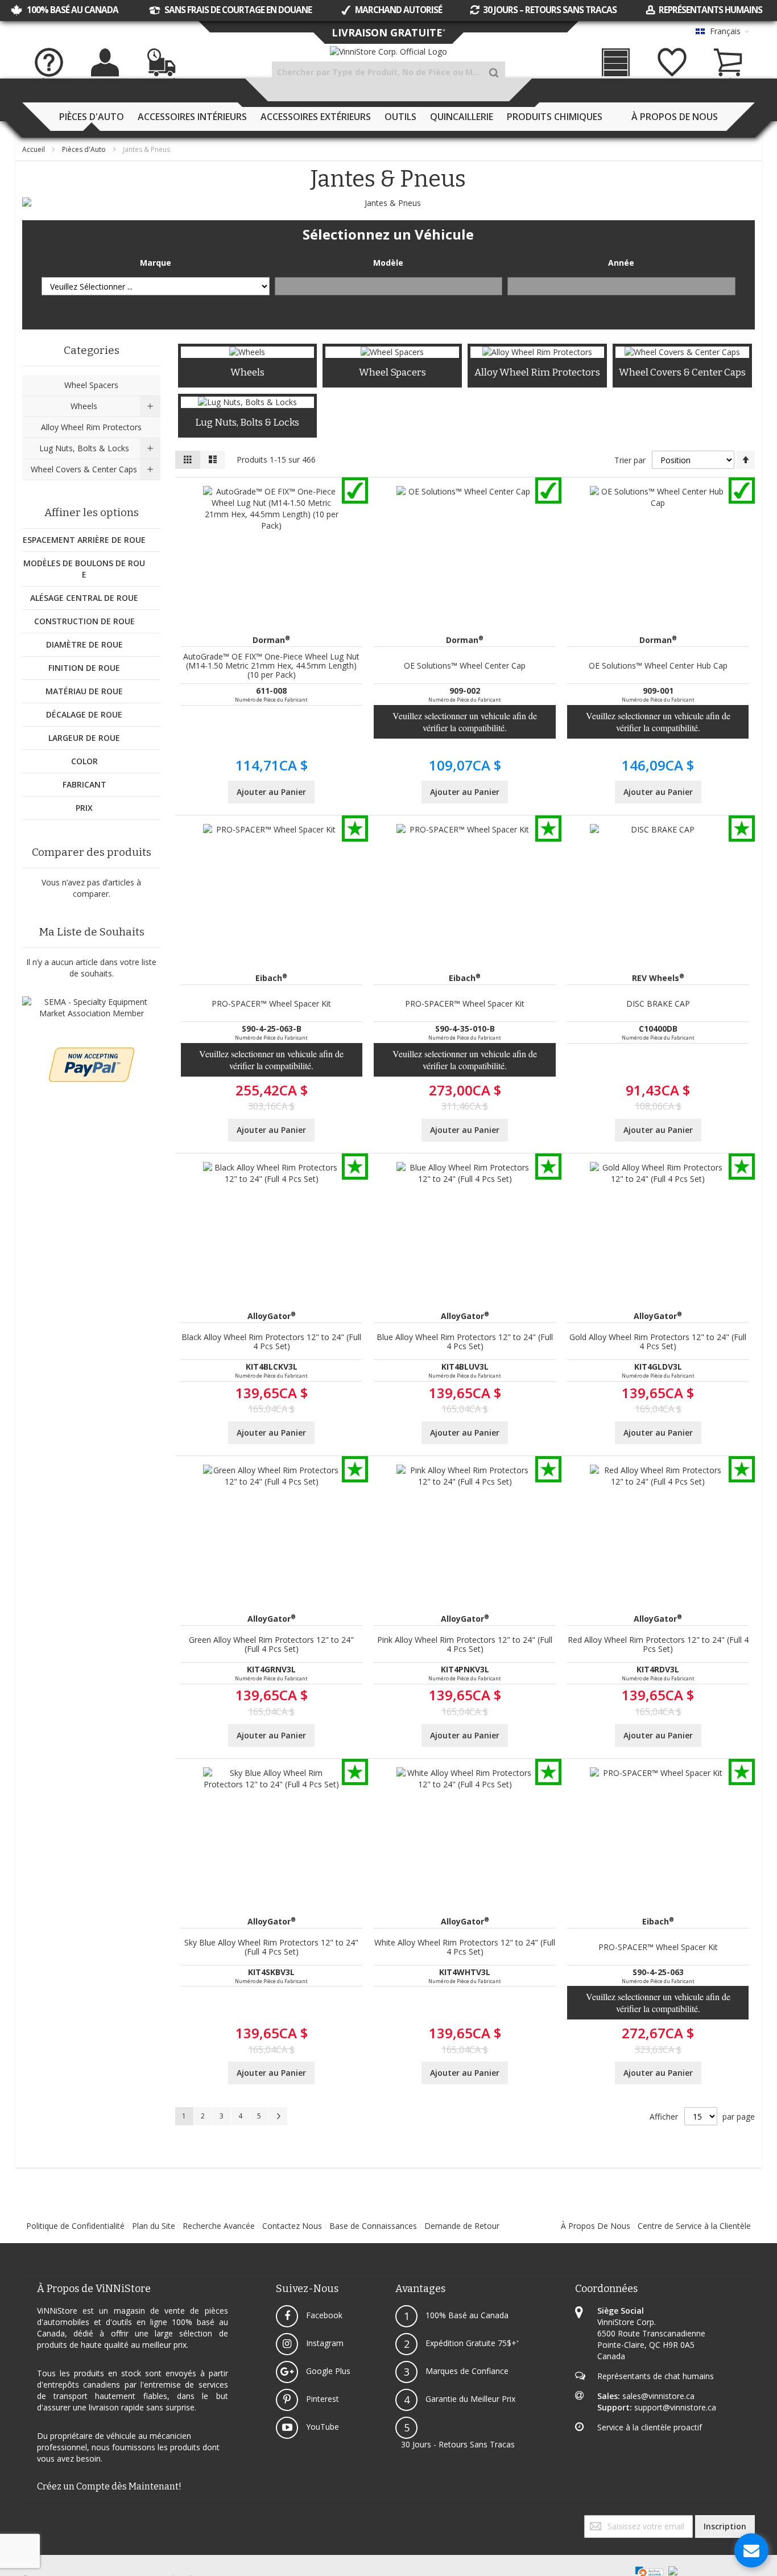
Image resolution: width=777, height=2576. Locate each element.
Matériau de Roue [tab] (84, 691)
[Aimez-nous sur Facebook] (23, 2521)
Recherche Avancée (219, 2226)
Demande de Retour (462, 2226)
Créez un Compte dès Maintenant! (109, 2486)
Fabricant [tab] (84, 784)
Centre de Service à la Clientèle (694, 2226)
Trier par (630, 460)
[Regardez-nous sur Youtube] (30, 2521)
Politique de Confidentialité (75, 2226)
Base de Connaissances (373, 2226)
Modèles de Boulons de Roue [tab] (84, 569)
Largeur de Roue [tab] (84, 738)
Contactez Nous (292, 2226)
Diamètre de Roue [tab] (84, 644)
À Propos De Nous (596, 2226)
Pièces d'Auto (85, 149)
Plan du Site (154, 2226)
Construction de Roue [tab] (84, 621)
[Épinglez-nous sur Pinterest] (32, 2521)
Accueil (34, 149)
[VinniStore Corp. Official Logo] (388, 52)
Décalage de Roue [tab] (84, 714)
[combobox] (388, 72)
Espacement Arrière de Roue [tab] (84, 540)
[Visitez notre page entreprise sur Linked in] (35, 2521)
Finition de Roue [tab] (84, 668)
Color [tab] (84, 761)
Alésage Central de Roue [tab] (84, 598)
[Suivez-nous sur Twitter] (26, 2521)
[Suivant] (278, 2116)
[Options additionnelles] (92, 1053)
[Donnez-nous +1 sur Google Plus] (28, 2521)
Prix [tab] (84, 808)
